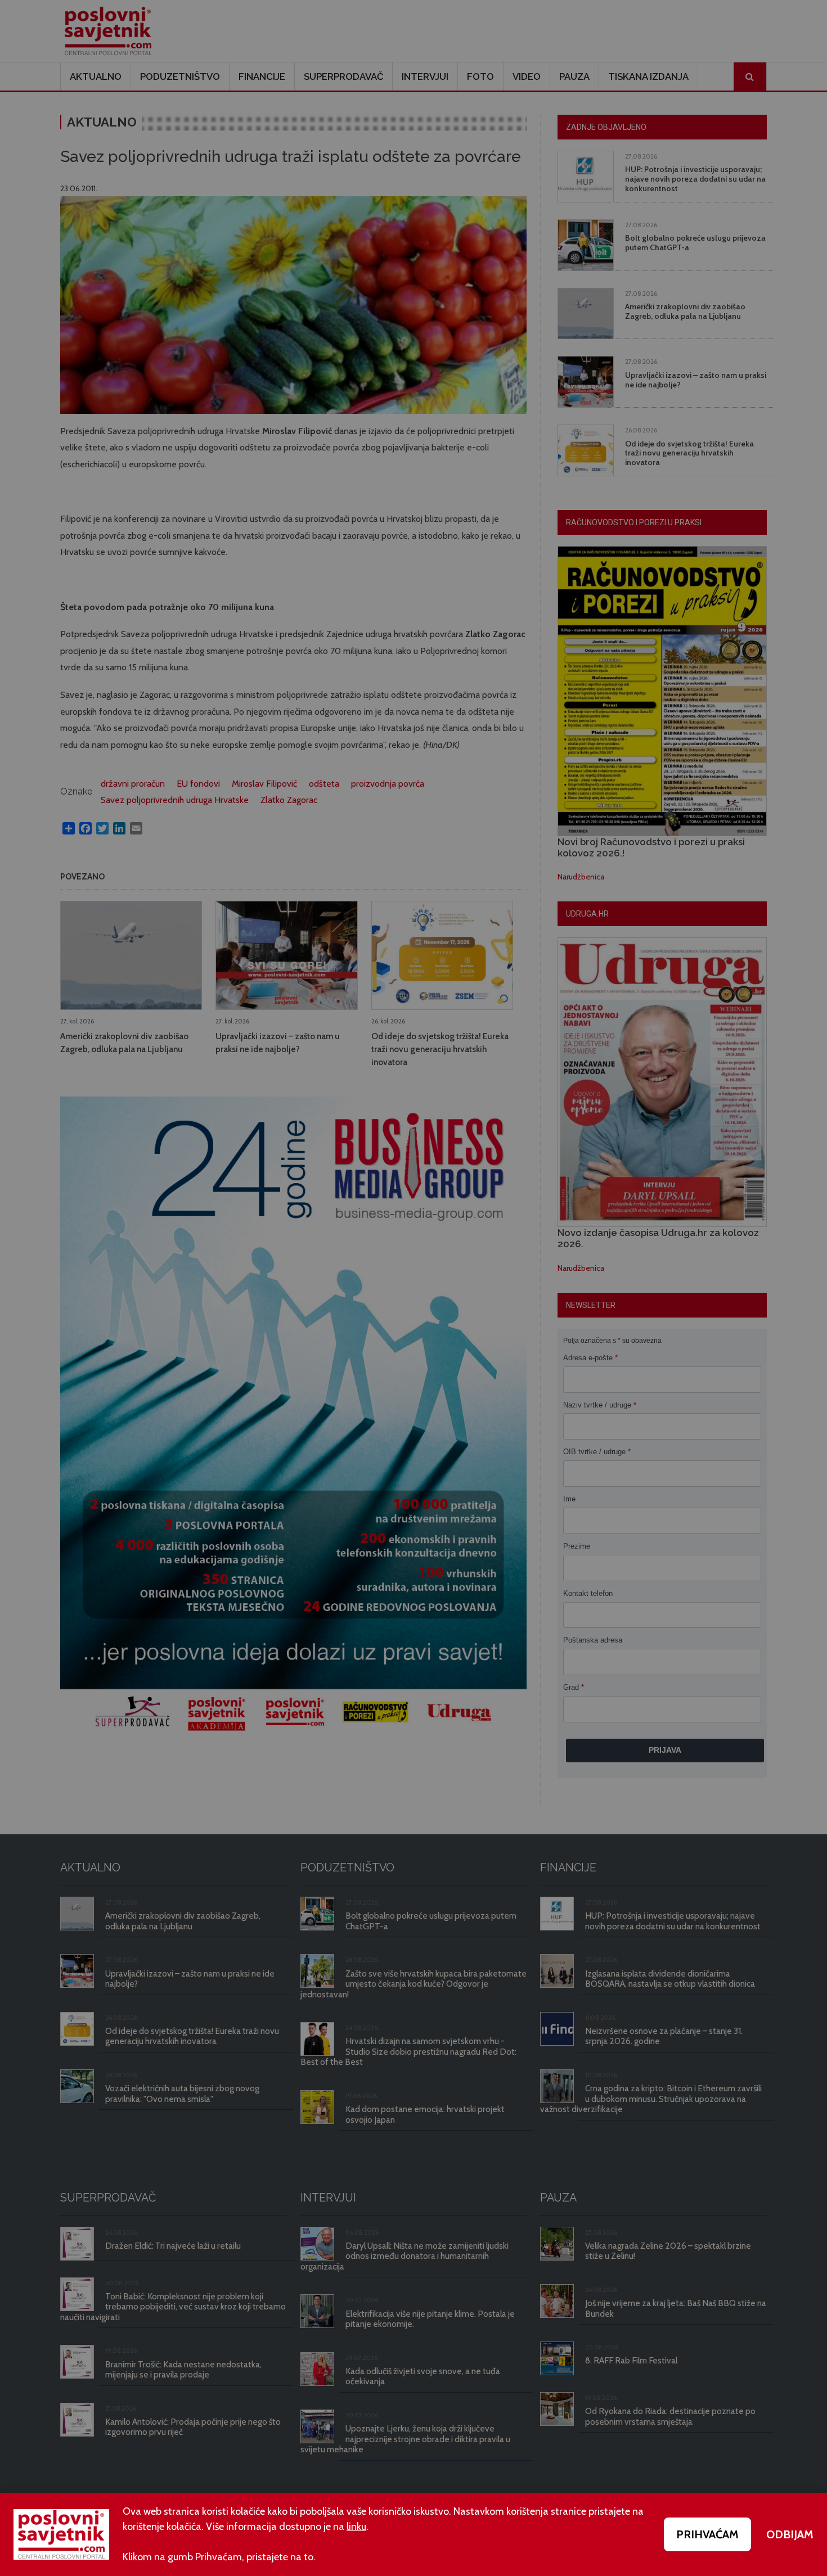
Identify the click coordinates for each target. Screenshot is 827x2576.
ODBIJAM (790, 2534)
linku (356, 2527)
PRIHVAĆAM (707, 2534)
